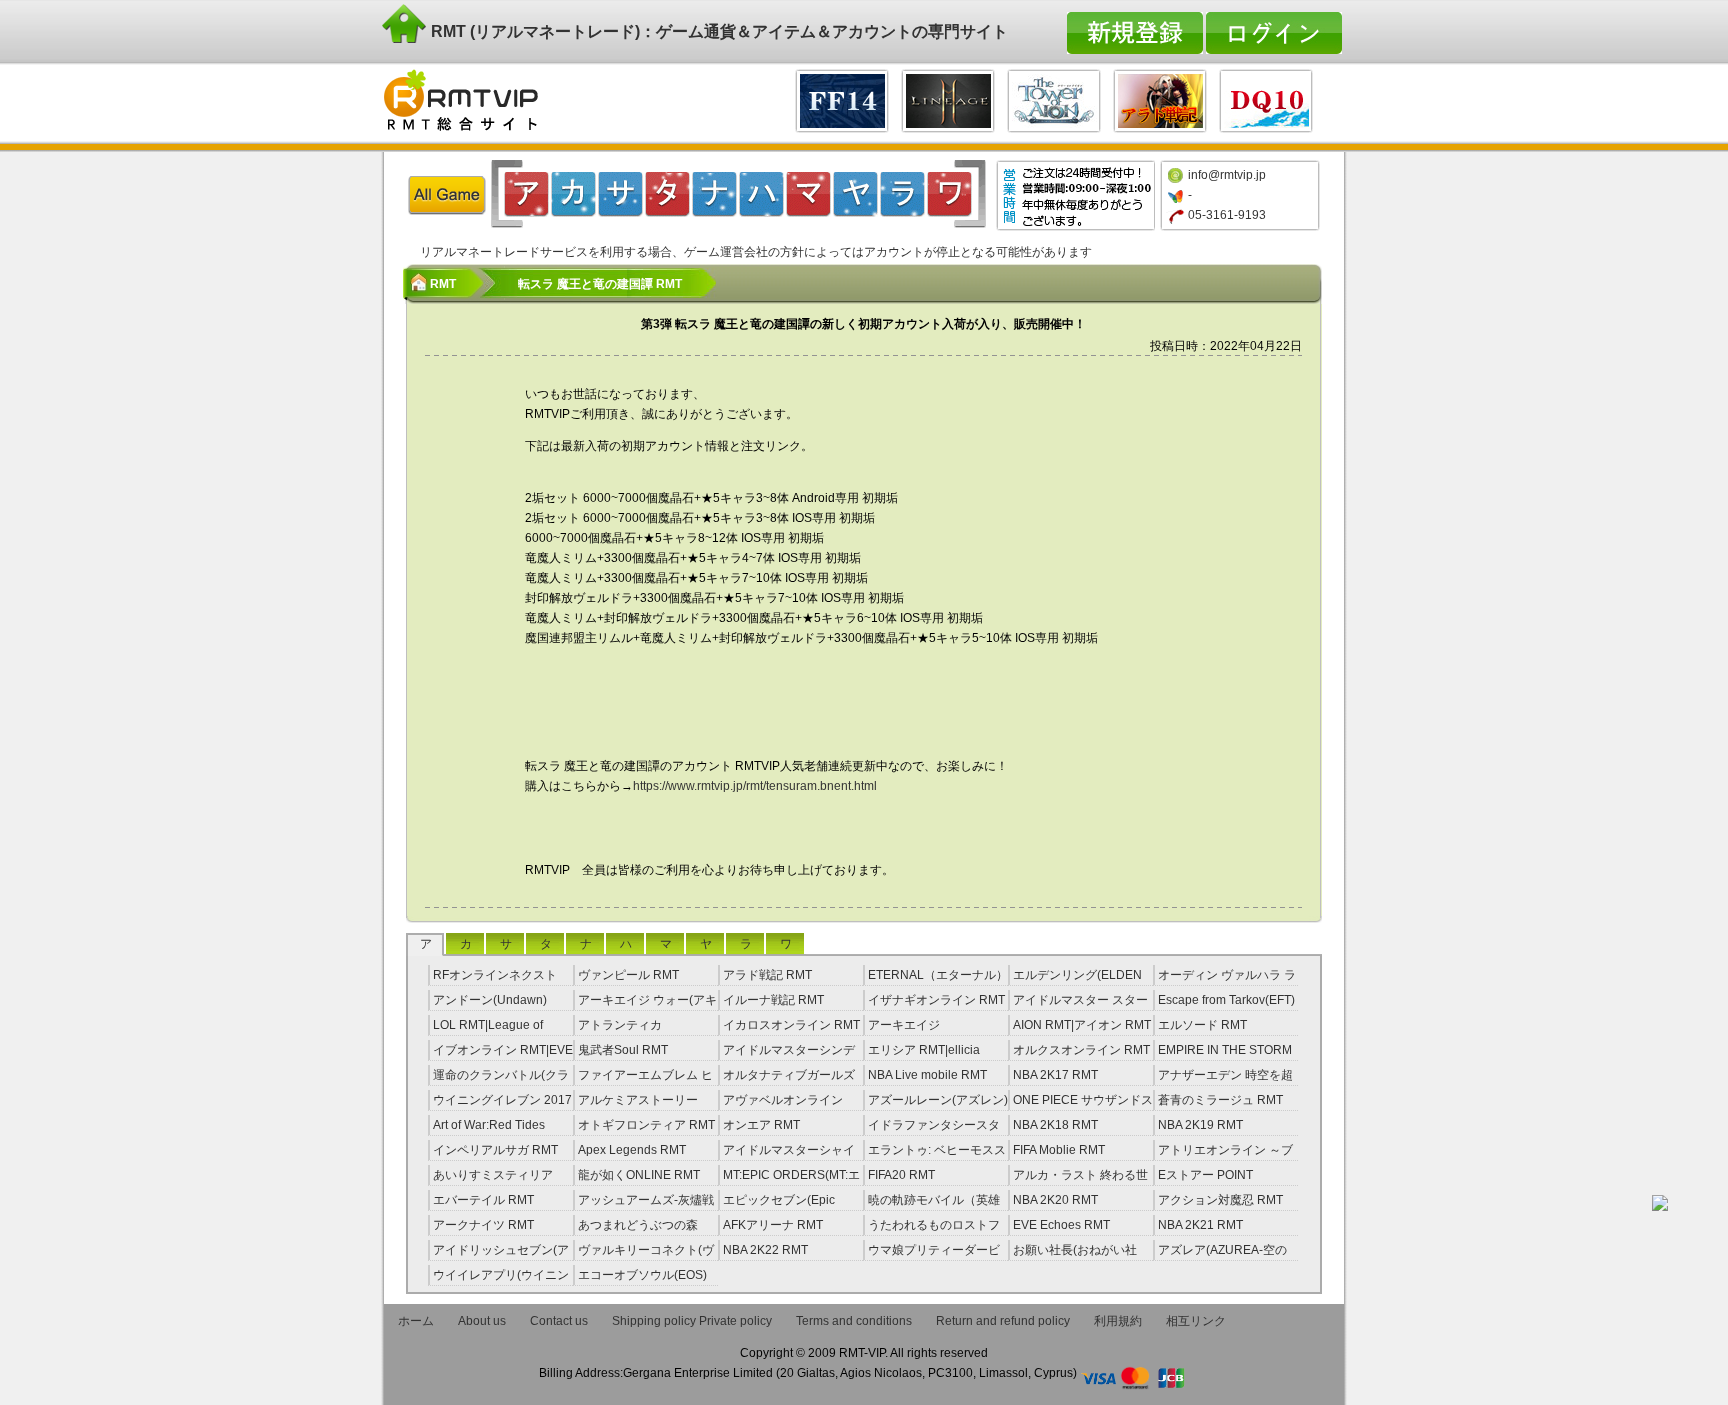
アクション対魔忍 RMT (1220, 1200)
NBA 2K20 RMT (1055, 1200)
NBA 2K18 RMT (1055, 1125)
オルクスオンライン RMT (1081, 1050)
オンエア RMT (761, 1125)
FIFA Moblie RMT (1059, 1150)
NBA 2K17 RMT (1055, 1075)
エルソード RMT (1202, 1025)
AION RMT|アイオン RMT (1082, 1025)
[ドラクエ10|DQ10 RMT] (1266, 98)
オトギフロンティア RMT (646, 1125)
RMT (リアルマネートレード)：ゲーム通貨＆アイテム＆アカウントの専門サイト (717, 31)
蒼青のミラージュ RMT (1220, 1100)
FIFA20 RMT (901, 1175)
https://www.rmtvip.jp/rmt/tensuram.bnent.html (755, 786)
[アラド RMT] (1160, 98)
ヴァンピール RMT (628, 975)
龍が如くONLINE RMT (639, 1175)
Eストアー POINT (1205, 1175)
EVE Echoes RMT (1061, 1225)
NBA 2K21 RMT (1200, 1225)
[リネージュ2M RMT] (948, 98)
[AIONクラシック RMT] (1054, 98)
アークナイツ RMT (483, 1225)
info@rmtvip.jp (1227, 175)
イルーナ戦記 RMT (773, 1000)
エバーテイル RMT (483, 1200)
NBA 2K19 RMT (1200, 1125)
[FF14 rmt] (842, 98)
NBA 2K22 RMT (765, 1250)
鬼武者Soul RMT (623, 1050)
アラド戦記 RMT (767, 975)
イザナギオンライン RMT (936, 1000)
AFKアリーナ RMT (773, 1225)
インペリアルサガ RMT (495, 1150)
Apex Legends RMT (632, 1150)
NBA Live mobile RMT (927, 1075)
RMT (443, 284)
